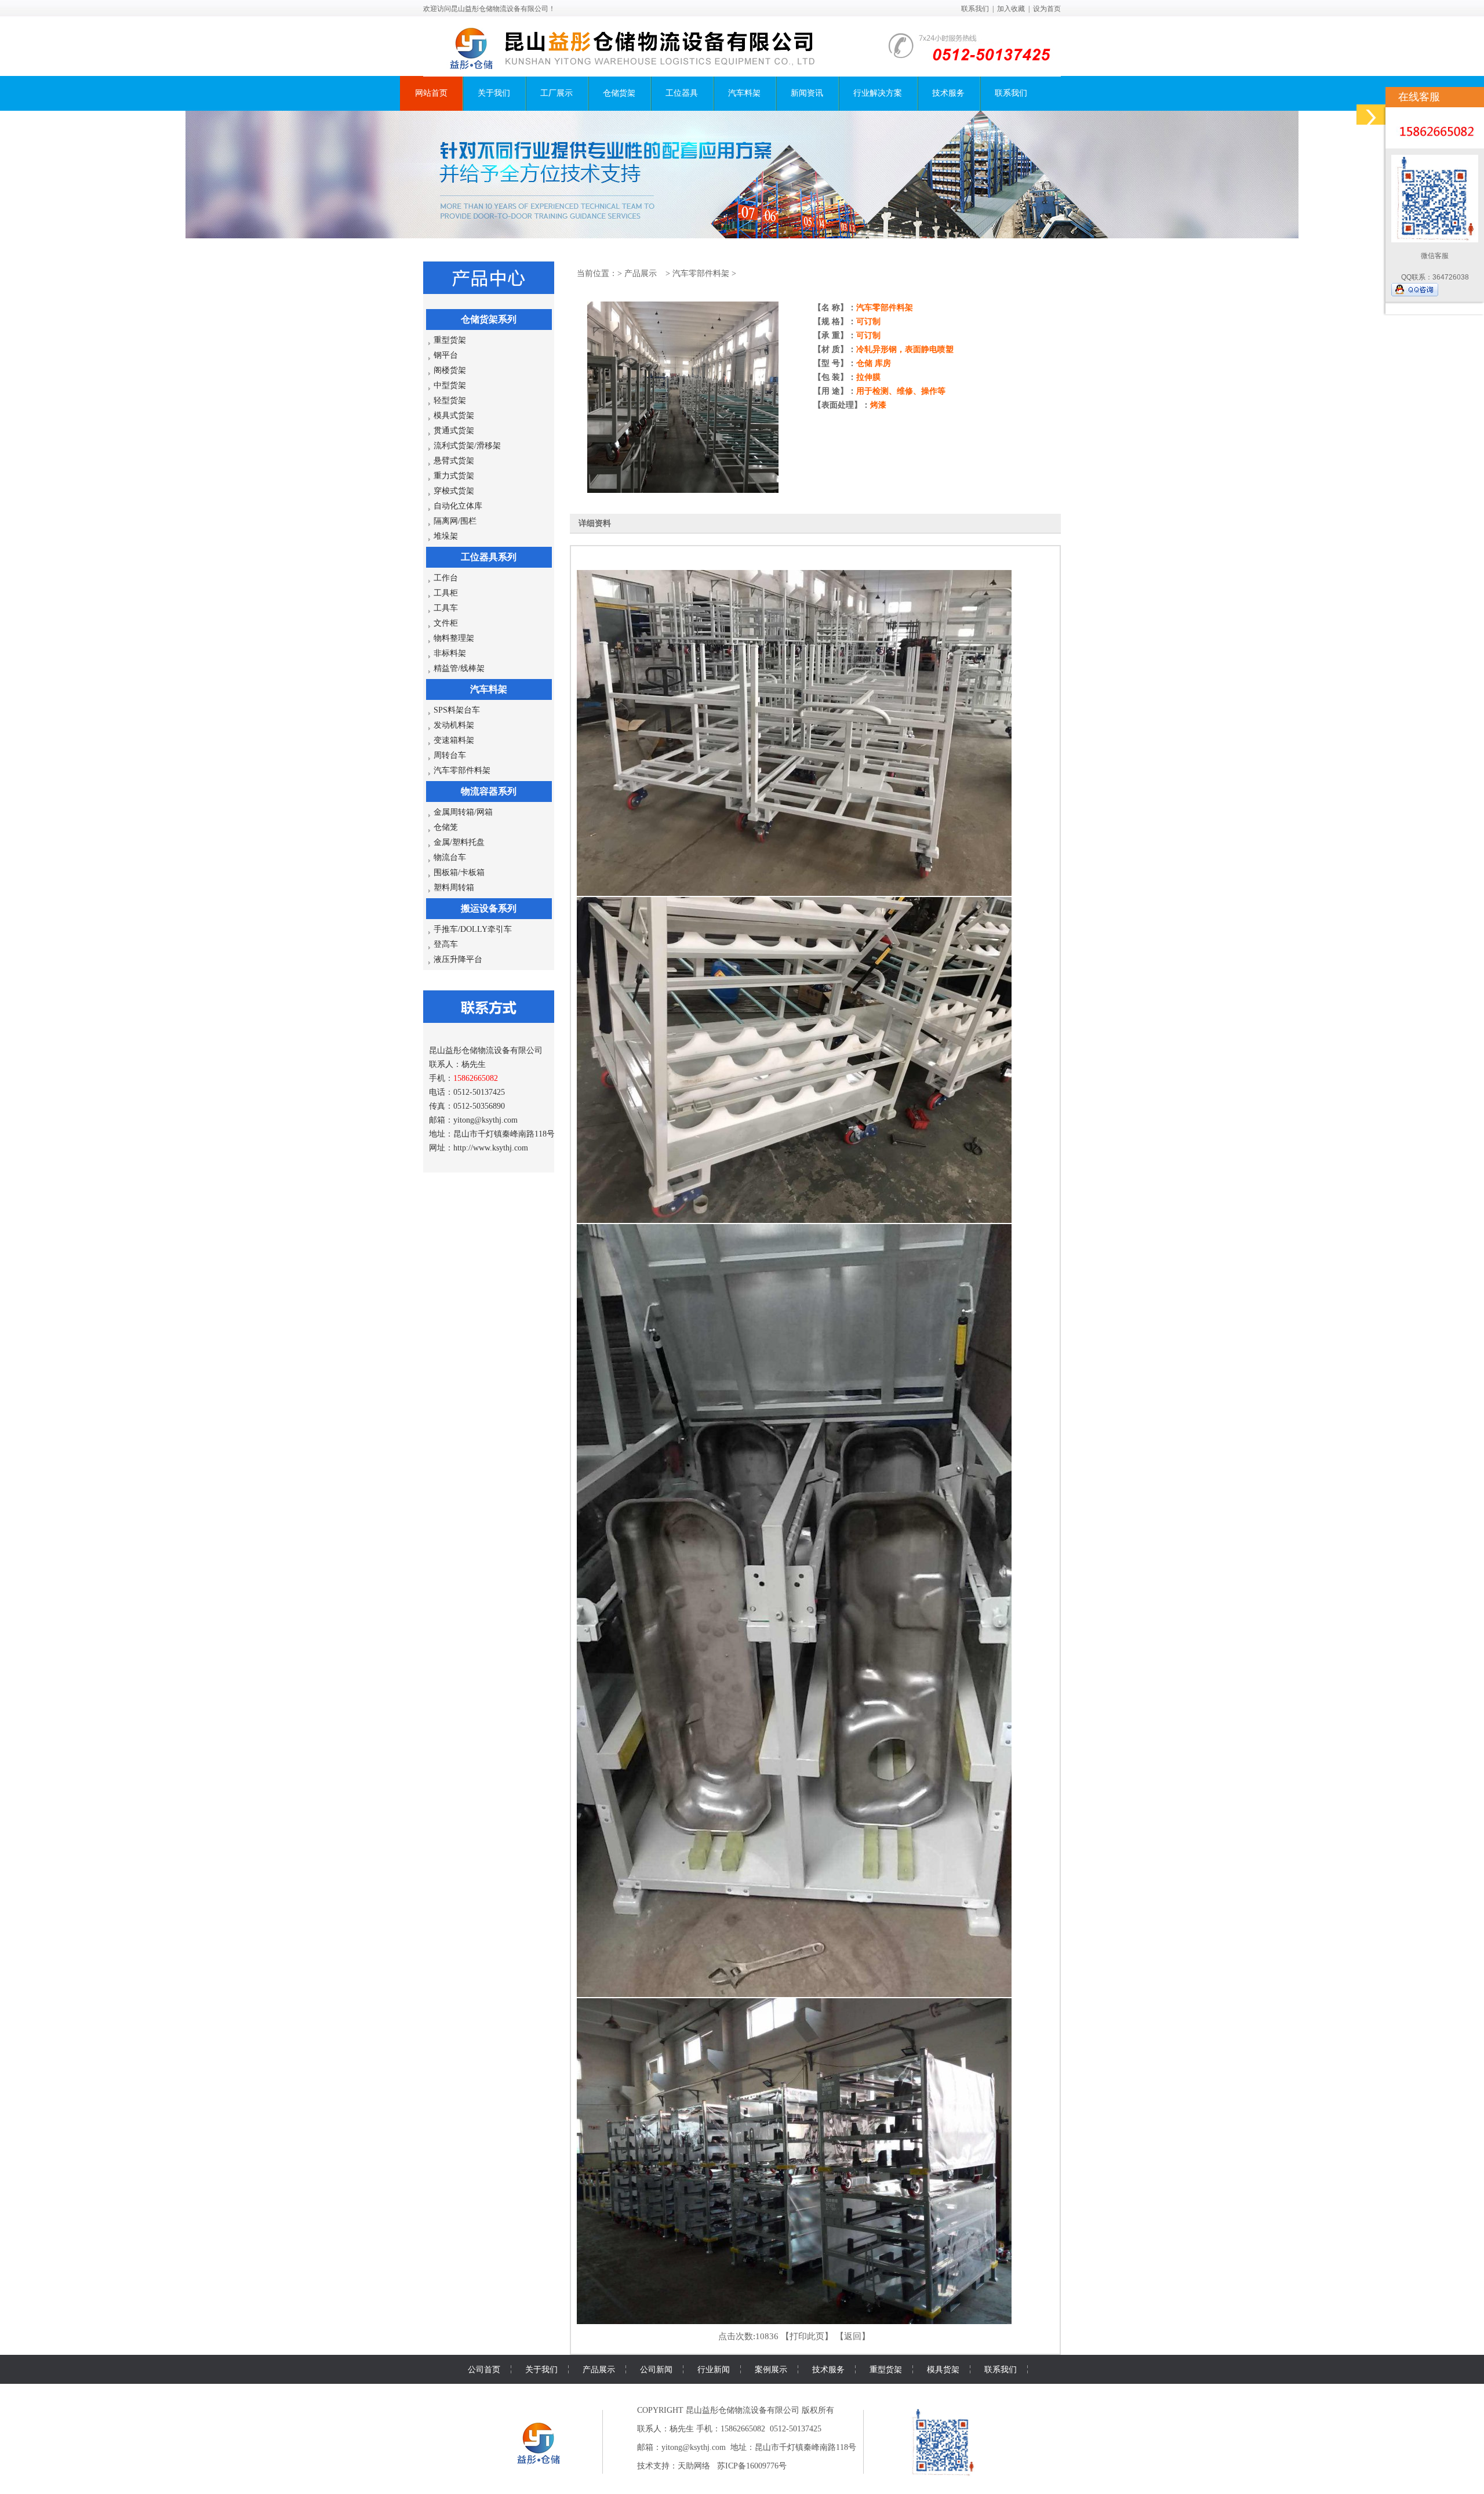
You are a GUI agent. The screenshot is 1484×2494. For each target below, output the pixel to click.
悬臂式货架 (454, 461)
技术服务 (948, 93)
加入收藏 (1011, 9)
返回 (853, 2336)
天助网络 (694, 2466)
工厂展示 (556, 93)
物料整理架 (454, 638)
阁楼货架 (450, 370)
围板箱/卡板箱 (459, 872)
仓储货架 (619, 93)
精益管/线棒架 (459, 668)
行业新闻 (714, 2369)
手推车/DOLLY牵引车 (473, 929)
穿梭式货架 (454, 491)
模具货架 (943, 2369)
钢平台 (446, 355)
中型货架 (450, 385)
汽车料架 (744, 93)
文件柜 (446, 623)
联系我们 (975, 9)
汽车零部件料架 (462, 770)
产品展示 (641, 273)
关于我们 (494, 93)
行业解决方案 (878, 93)
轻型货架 (450, 400)
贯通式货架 (454, 431)
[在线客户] (1371, 115)
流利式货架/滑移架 (467, 446)
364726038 (1451, 277)
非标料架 (450, 653)
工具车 (446, 608)
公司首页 (484, 2369)
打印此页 (807, 2336)
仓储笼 (446, 827)
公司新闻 (656, 2369)
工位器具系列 (489, 557)
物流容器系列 (489, 791)
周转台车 (450, 755)
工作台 (446, 578)
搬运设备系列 (489, 908)
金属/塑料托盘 (459, 842)
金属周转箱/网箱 (463, 812)
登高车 (446, 944)
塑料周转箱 (454, 887)
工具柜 (446, 593)
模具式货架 (454, 415)
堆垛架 (446, 536)
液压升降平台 (458, 959)
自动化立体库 (458, 506)
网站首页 (431, 93)
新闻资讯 (807, 93)
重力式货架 (454, 476)
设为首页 (1047, 9)
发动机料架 (454, 725)
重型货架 (450, 340)
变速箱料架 (454, 740)
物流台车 (450, 857)
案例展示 (771, 2369)
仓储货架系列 (489, 319)
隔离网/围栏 (455, 521)
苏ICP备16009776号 (752, 2466)
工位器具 (682, 93)
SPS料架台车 (457, 710)
